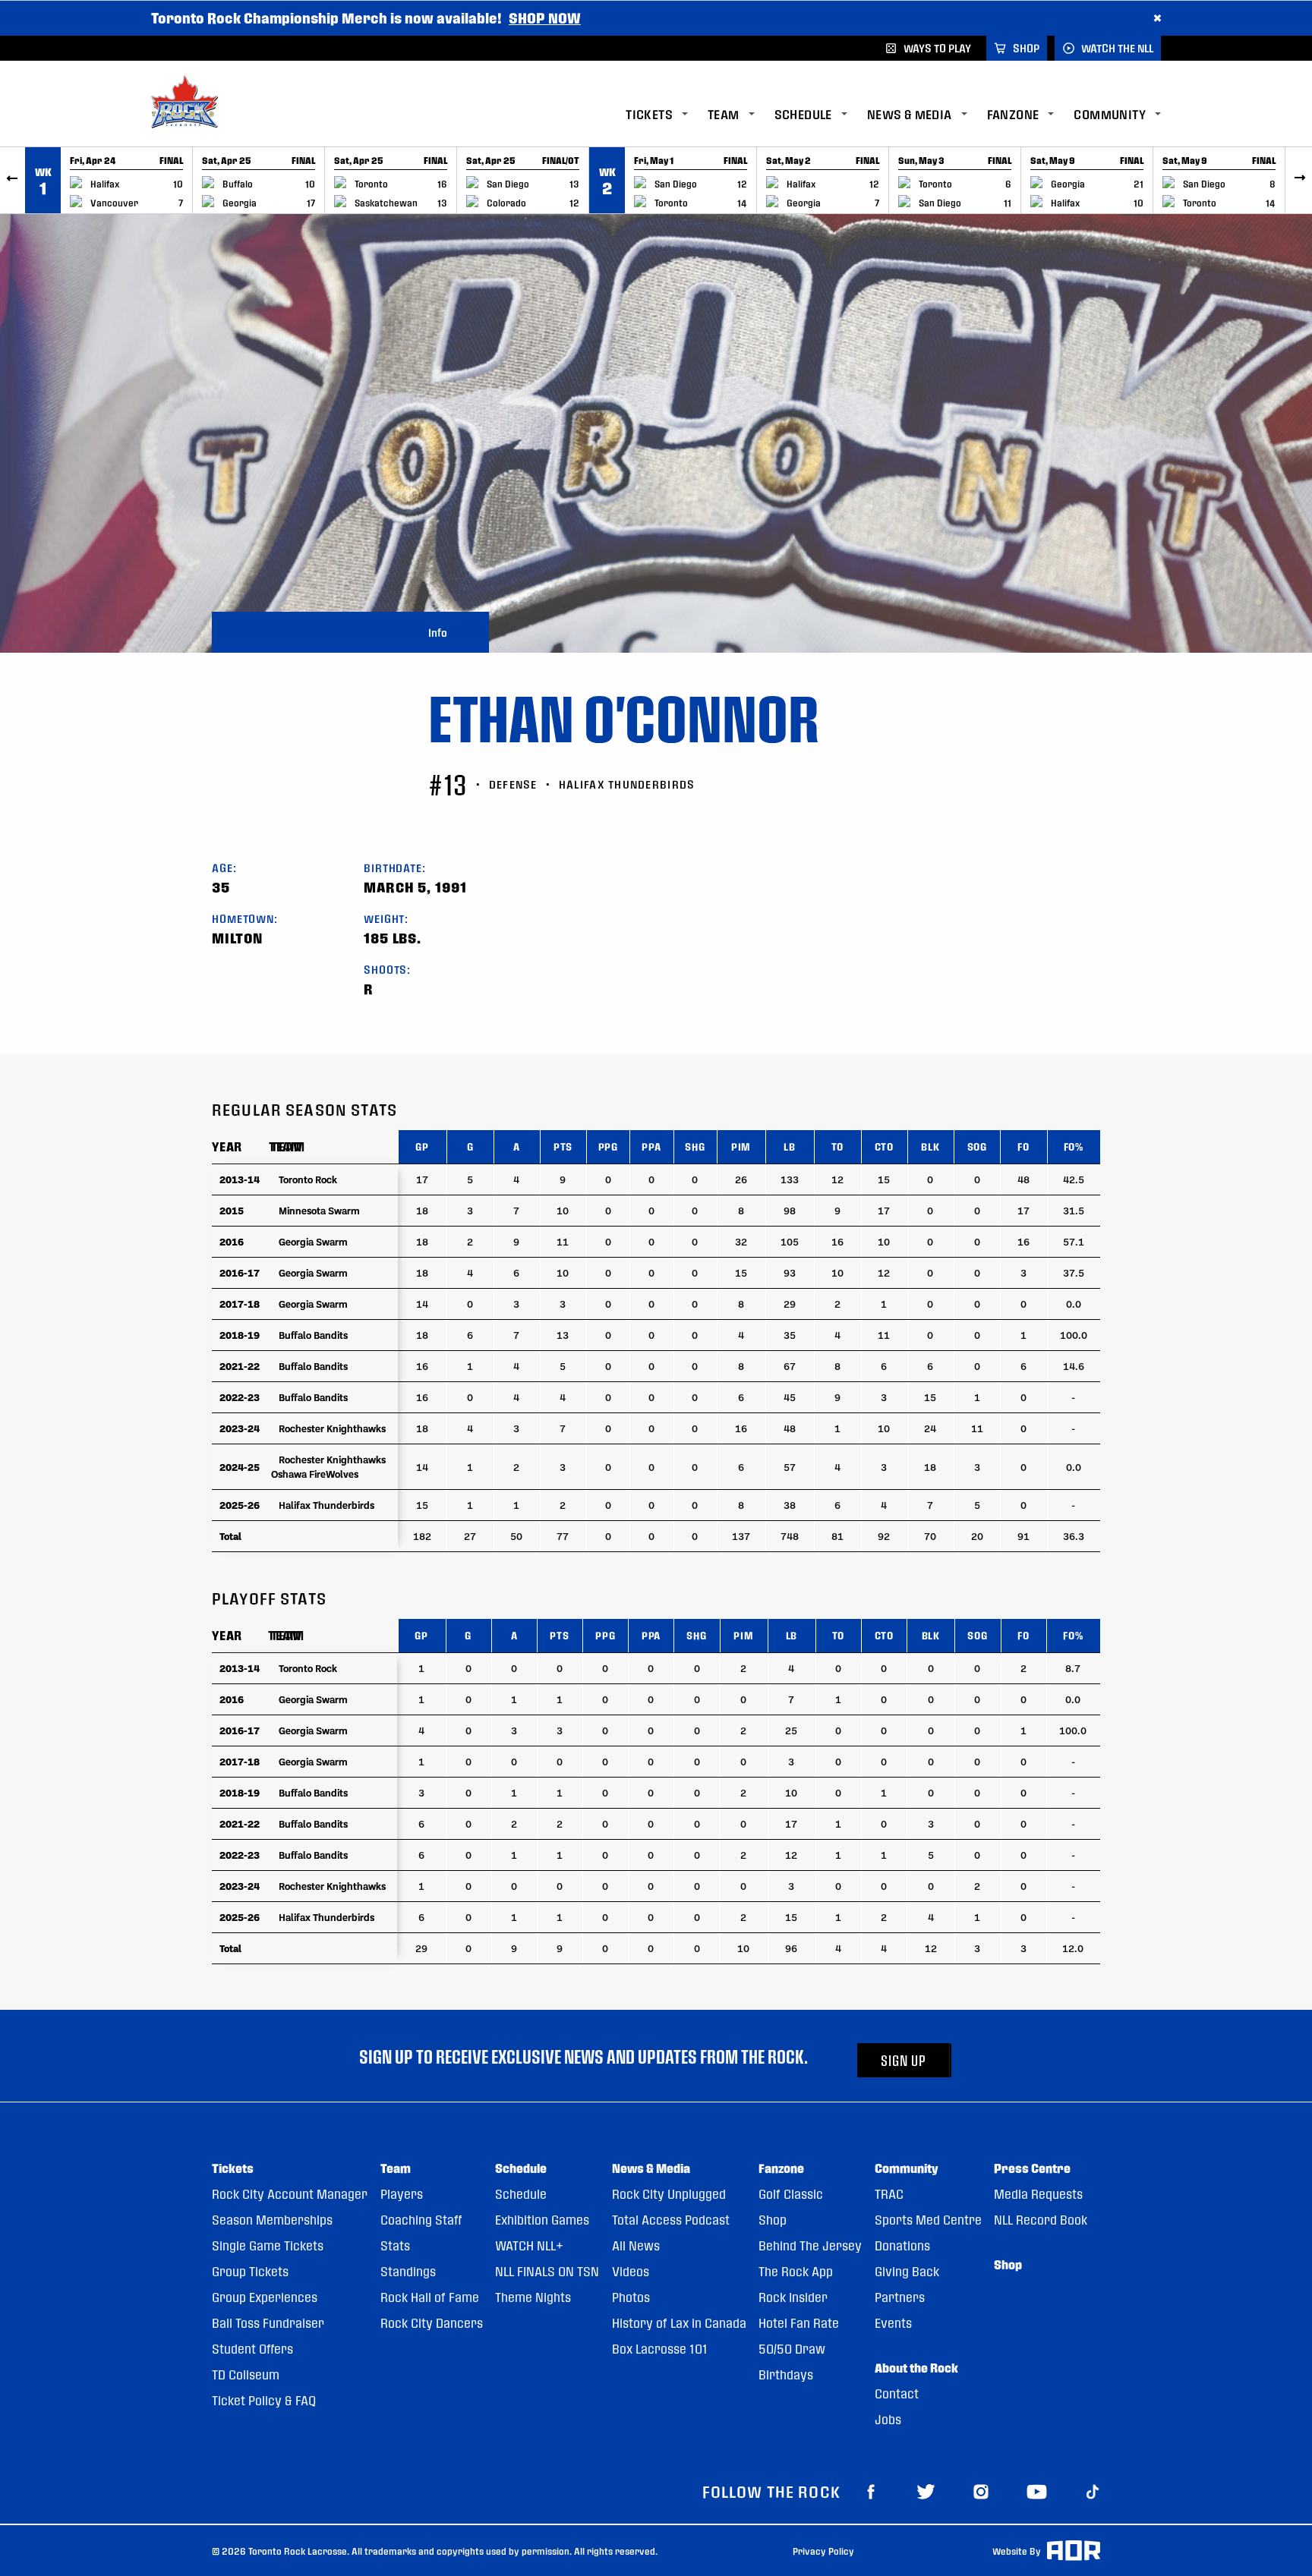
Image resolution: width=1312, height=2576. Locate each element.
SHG (695, 1146)
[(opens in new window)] (871, 2491)
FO (1023, 1146)
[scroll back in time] (13, 180)
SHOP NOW (545, 18)
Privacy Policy (823, 2551)
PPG (608, 1146)
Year (227, 1146)
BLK (930, 1146)
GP (422, 1146)
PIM (741, 1146)
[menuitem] (667, 115)
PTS (563, 1146)
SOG (977, 1146)
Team (285, 1146)
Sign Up (904, 2060)
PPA (651, 1146)
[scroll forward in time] (1299, 180)
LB (790, 1146)
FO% (1074, 1146)
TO (838, 1146)
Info (438, 632)
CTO (884, 1146)
